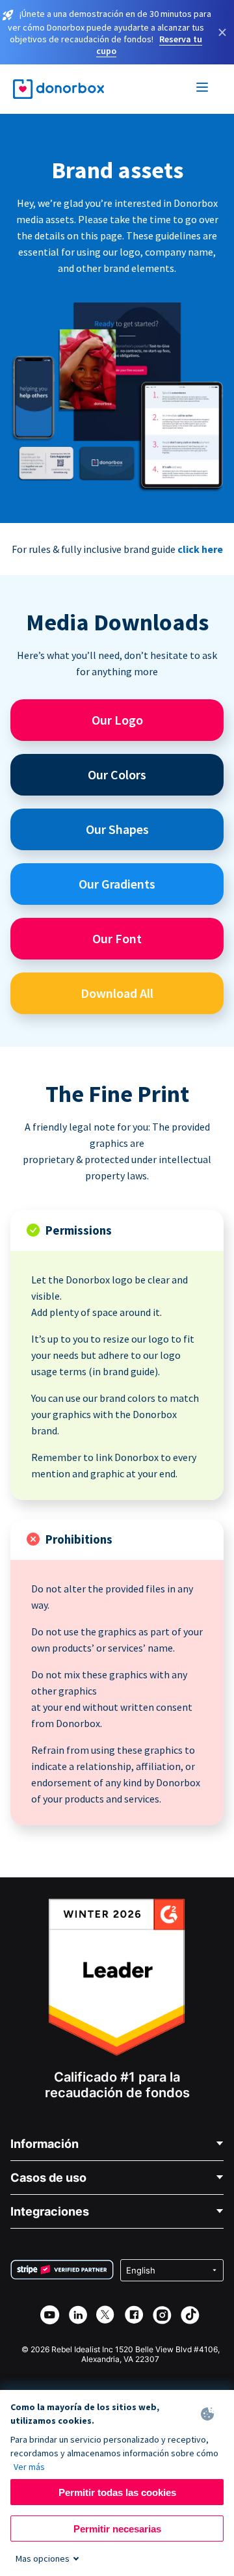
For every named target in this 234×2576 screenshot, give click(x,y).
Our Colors (117, 774)
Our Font (117, 938)
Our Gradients (117, 884)
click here (200, 549)
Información (45, 2144)
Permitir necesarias (117, 2529)
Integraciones (50, 2211)
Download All (117, 993)
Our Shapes (117, 829)
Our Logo (117, 720)
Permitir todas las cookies (117, 2492)
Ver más (29, 2467)
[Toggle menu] (203, 89)
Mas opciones (43, 2558)
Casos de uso (48, 2178)
